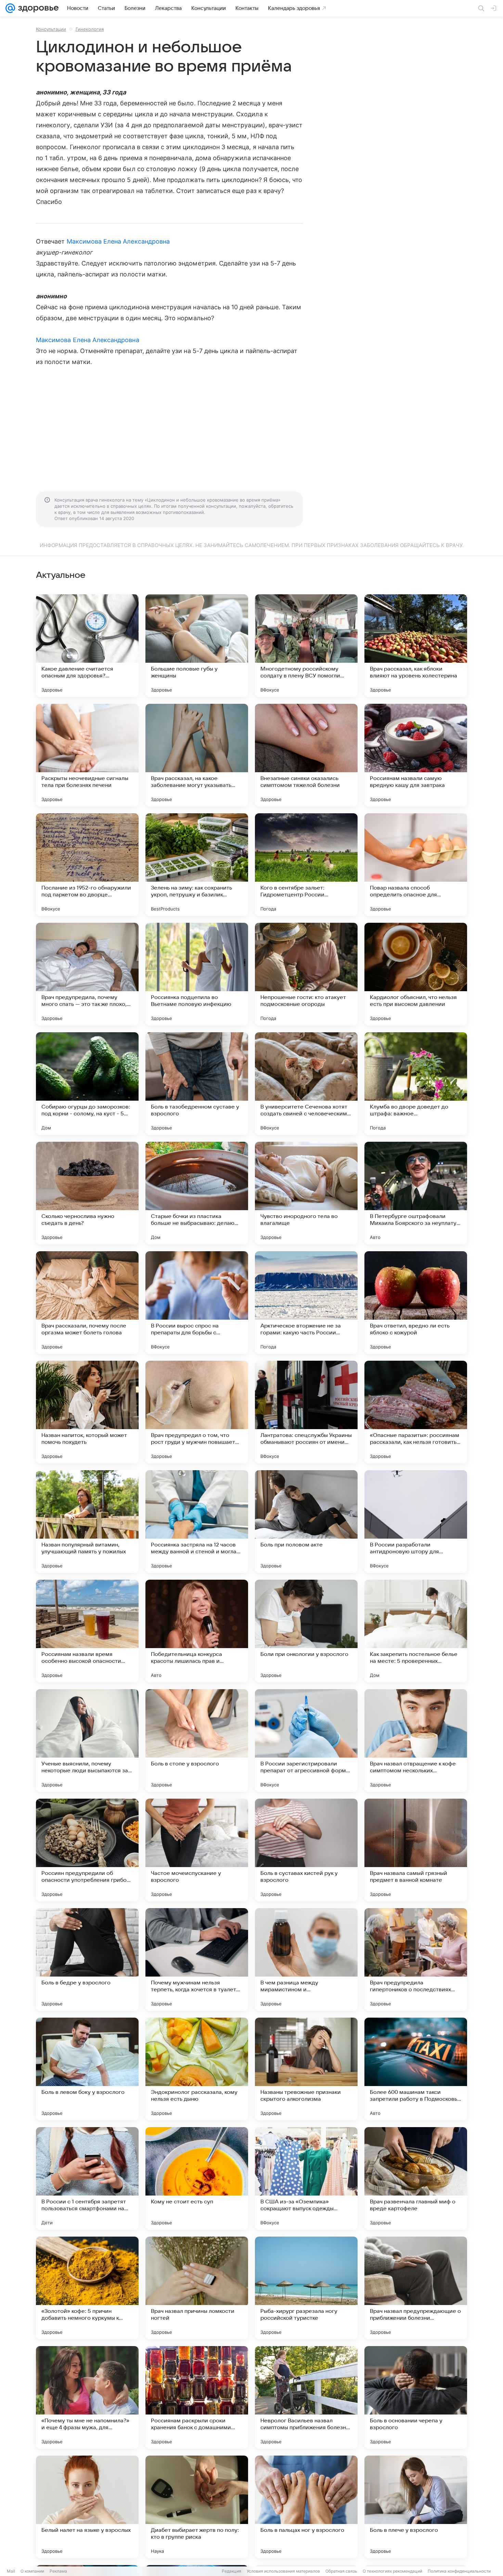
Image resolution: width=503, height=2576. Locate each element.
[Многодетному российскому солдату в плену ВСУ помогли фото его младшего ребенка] (306, 646)
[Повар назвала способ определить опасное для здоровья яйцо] (416, 865)
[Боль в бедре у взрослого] (87, 1959)
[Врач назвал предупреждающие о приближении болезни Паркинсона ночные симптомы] (416, 2288)
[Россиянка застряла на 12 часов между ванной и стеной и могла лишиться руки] (197, 1522)
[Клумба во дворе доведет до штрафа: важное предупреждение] (416, 1084)
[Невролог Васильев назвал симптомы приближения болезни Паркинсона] (306, 2397)
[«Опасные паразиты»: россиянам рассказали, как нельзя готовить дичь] (416, 1412)
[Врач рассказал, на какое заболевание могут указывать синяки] (197, 755)
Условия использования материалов (283, 2571)
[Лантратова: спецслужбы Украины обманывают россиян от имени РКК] (306, 1412)
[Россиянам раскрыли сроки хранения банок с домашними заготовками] (197, 2397)
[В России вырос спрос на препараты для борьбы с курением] (197, 1303)
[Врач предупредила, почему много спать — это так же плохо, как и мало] (87, 974)
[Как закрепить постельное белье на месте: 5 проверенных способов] (416, 1631)
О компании (32, 2571)
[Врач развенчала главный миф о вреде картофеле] (416, 2178)
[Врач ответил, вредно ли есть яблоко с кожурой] (416, 1303)
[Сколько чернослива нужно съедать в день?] (87, 1193)
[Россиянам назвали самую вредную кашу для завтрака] (416, 755)
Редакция (231, 2571)
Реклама (58, 2571)
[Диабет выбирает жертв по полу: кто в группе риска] (197, 2507)
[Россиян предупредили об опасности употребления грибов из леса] (87, 1850)
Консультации (51, 29)
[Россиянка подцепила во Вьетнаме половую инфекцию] (197, 974)
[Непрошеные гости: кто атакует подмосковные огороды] (306, 974)
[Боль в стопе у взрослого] (197, 1740)
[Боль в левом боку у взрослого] (87, 2069)
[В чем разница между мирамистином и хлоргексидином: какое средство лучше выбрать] (306, 1959)
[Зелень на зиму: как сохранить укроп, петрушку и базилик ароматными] (197, 865)
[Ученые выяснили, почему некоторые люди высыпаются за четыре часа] (87, 1740)
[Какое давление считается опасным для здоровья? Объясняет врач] (87, 646)
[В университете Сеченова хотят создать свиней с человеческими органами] (306, 1084)
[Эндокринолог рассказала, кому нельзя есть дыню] (197, 2069)
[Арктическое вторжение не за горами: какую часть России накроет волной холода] (306, 1303)
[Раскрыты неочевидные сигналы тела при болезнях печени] (87, 755)
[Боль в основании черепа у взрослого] (416, 2397)
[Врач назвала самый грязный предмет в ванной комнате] (416, 1850)
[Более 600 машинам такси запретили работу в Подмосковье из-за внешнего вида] (416, 2069)
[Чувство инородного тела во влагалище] (306, 1193)
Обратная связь (341, 2571)
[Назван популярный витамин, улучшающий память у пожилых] (87, 1522)
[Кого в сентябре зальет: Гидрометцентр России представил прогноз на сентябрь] (306, 865)
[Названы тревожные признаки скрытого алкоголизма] (306, 2069)
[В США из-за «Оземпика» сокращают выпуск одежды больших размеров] (306, 2178)
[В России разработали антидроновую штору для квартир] (416, 1522)
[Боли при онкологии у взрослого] (306, 1631)
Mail (11, 2571)
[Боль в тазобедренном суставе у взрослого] (197, 1084)
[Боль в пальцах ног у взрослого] (306, 2507)
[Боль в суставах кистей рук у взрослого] (306, 1850)
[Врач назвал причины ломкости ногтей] (197, 2288)
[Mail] (10, 8)
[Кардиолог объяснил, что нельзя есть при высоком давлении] (416, 974)
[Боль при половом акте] (306, 1522)
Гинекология (90, 29)
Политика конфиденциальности (459, 2571)
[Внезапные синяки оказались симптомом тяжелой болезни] (306, 755)
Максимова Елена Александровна (118, 241)
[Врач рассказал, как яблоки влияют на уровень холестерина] (416, 646)
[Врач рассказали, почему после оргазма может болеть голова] (87, 1303)
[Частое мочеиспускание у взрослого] (197, 1850)
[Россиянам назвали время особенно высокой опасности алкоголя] (87, 1631)
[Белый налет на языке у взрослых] (87, 2507)
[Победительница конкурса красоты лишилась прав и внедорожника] (197, 1631)
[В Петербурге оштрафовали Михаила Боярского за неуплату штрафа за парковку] (416, 1193)
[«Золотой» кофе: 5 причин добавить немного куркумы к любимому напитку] (87, 2288)
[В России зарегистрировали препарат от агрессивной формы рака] (306, 1740)
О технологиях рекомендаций (392, 2571)
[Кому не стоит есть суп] (197, 2178)
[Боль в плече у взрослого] (416, 2507)
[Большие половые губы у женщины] (197, 646)
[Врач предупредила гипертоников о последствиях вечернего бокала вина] (416, 1959)
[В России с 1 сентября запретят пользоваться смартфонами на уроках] (87, 2178)
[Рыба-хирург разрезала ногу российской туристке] (306, 2288)
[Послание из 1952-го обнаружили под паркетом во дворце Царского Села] (87, 865)
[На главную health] (37, 8)
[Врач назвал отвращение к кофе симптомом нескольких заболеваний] (416, 1740)
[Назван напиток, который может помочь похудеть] (87, 1412)
